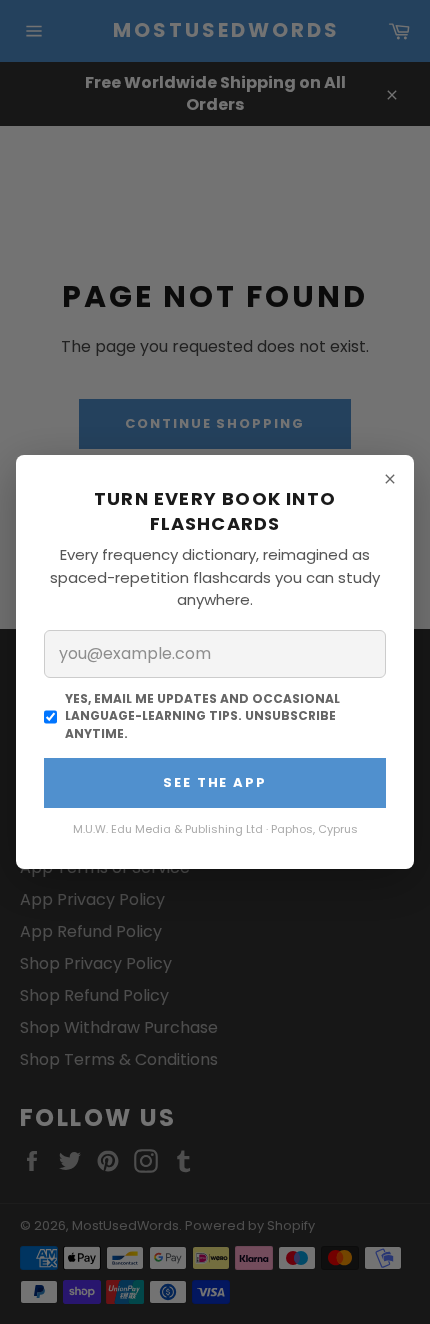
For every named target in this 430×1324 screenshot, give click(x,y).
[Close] (390, 479)
